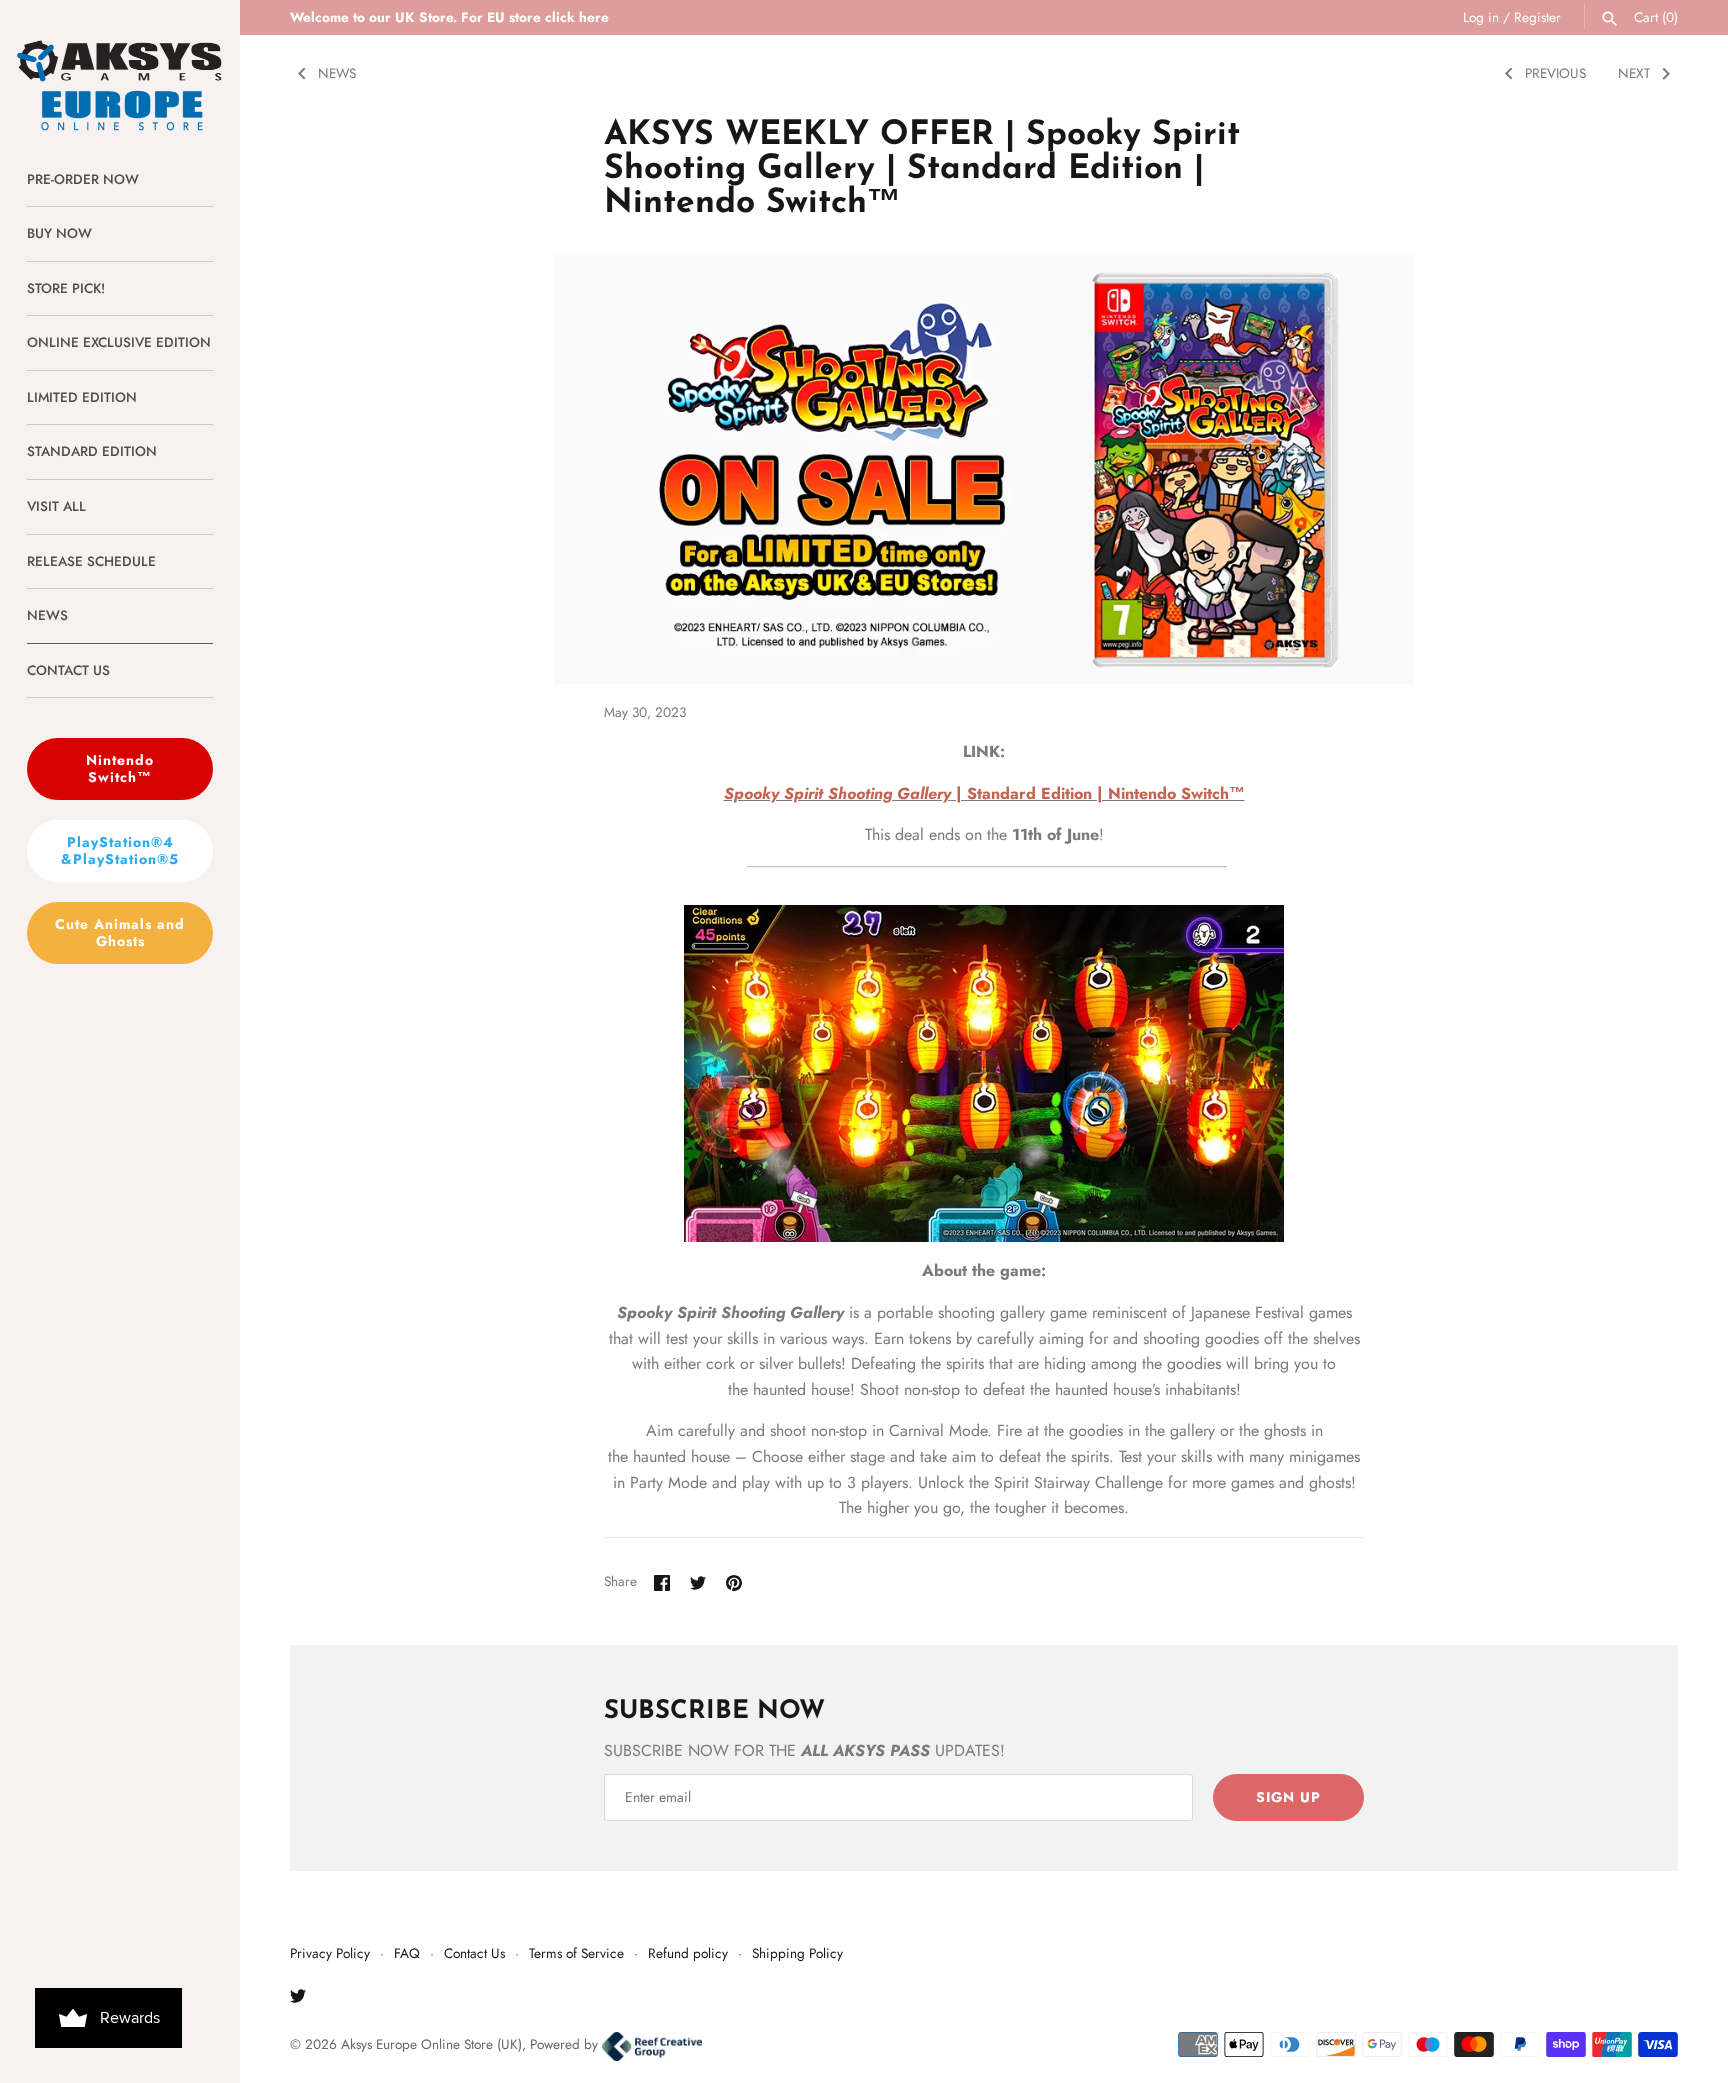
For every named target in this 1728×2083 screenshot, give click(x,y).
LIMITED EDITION (82, 397)
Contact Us (474, 1953)
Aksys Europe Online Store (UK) (431, 2044)
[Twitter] (298, 1999)
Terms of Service (576, 1953)
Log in (1481, 17)
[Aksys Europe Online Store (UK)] (120, 66)
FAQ (407, 1953)
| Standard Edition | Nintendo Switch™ (984, 793)
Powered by (566, 2044)
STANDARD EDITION (92, 451)
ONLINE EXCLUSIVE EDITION (119, 342)
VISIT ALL (56, 506)
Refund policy (688, 1953)
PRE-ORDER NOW (83, 179)
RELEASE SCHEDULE (91, 561)
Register (1537, 17)
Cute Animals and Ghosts (120, 932)
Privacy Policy (330, 1953)
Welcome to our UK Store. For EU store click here (449, 17)
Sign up (1288, 1797)
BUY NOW (59, 233)
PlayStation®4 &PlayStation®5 (120, 850)
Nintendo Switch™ (120, 768)
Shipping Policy (797, 1953)
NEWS (47, 615)
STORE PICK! (66, 288)
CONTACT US (68, 670)
